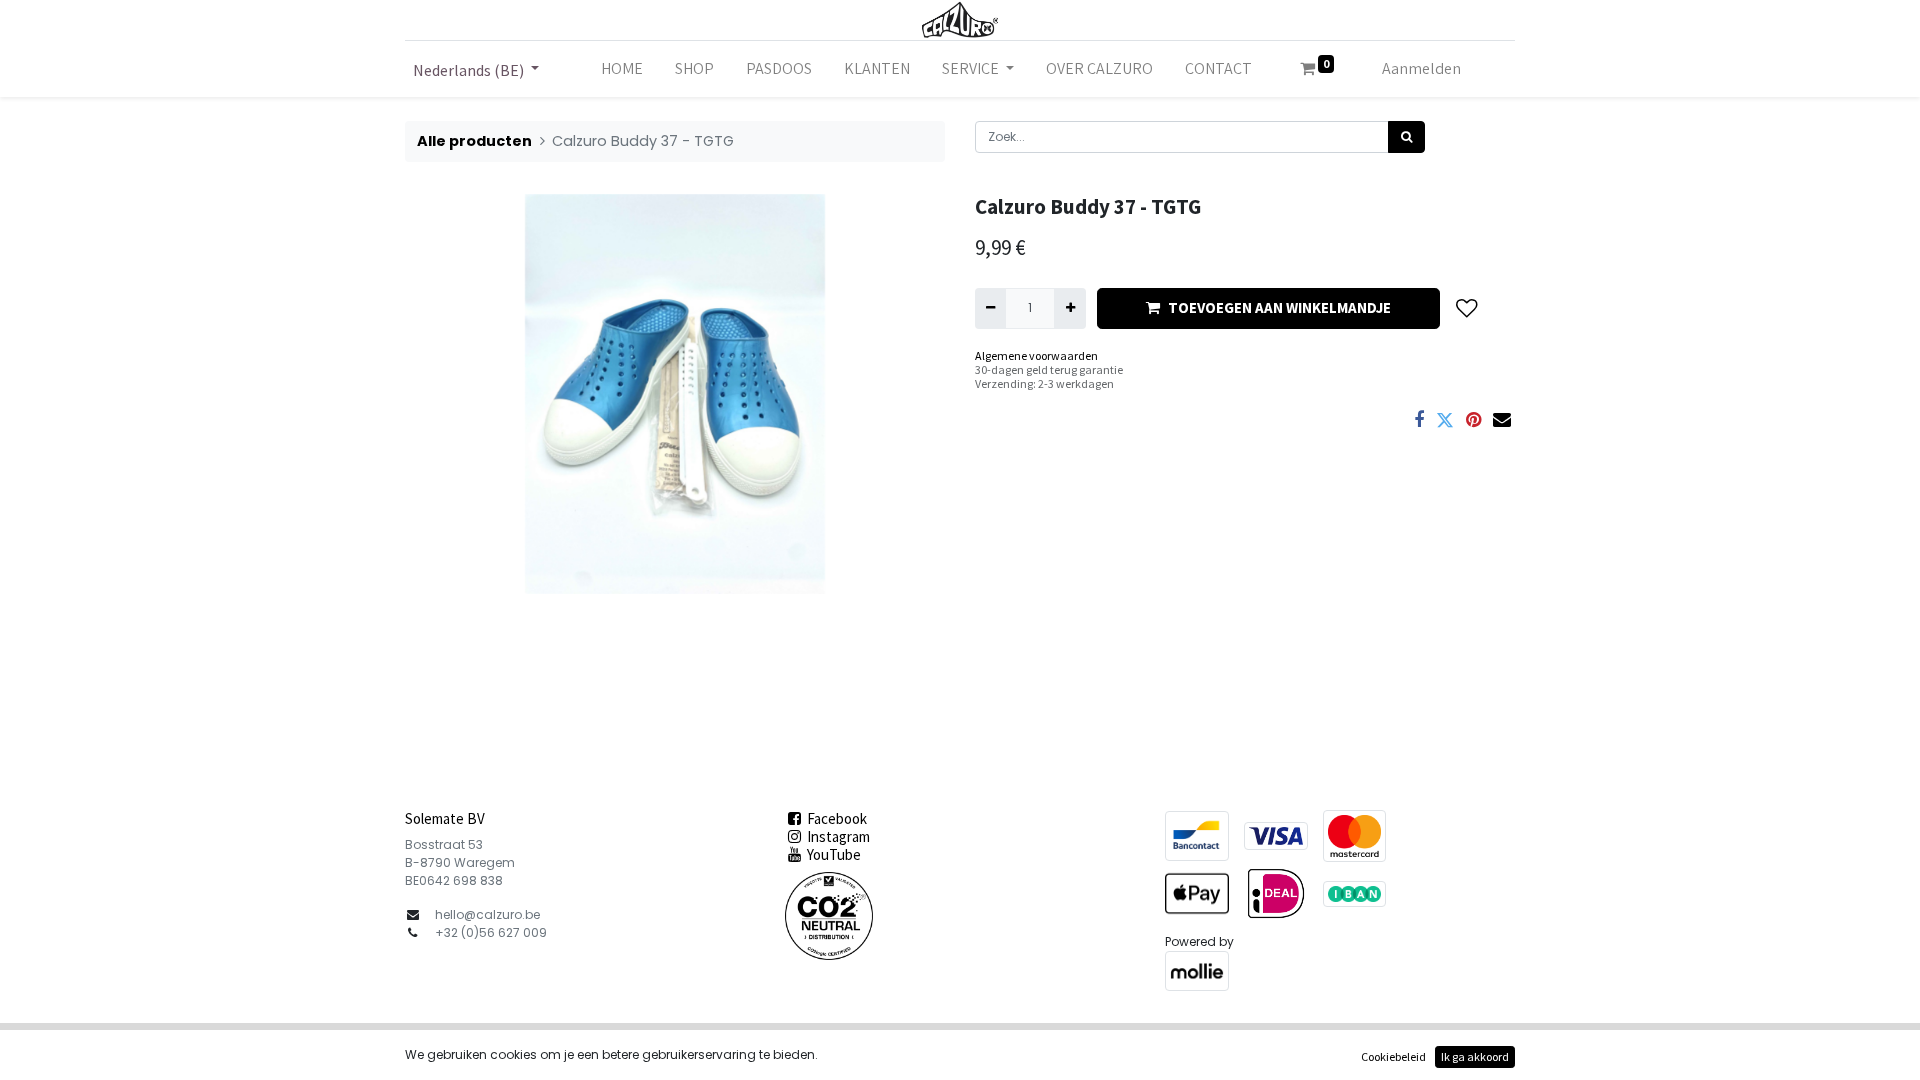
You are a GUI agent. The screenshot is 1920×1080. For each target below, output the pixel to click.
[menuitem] (622, 69)
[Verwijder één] (990, 308)
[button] (1467, 308)
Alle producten (474, 141)
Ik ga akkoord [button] (1475, 1056)
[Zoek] (1406, 137)
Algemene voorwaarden (1036, 355)
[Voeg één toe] (1069, 308)
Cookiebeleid (1393, 1056)
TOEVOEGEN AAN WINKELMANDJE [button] (1279, 307)
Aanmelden (1421, 68)
